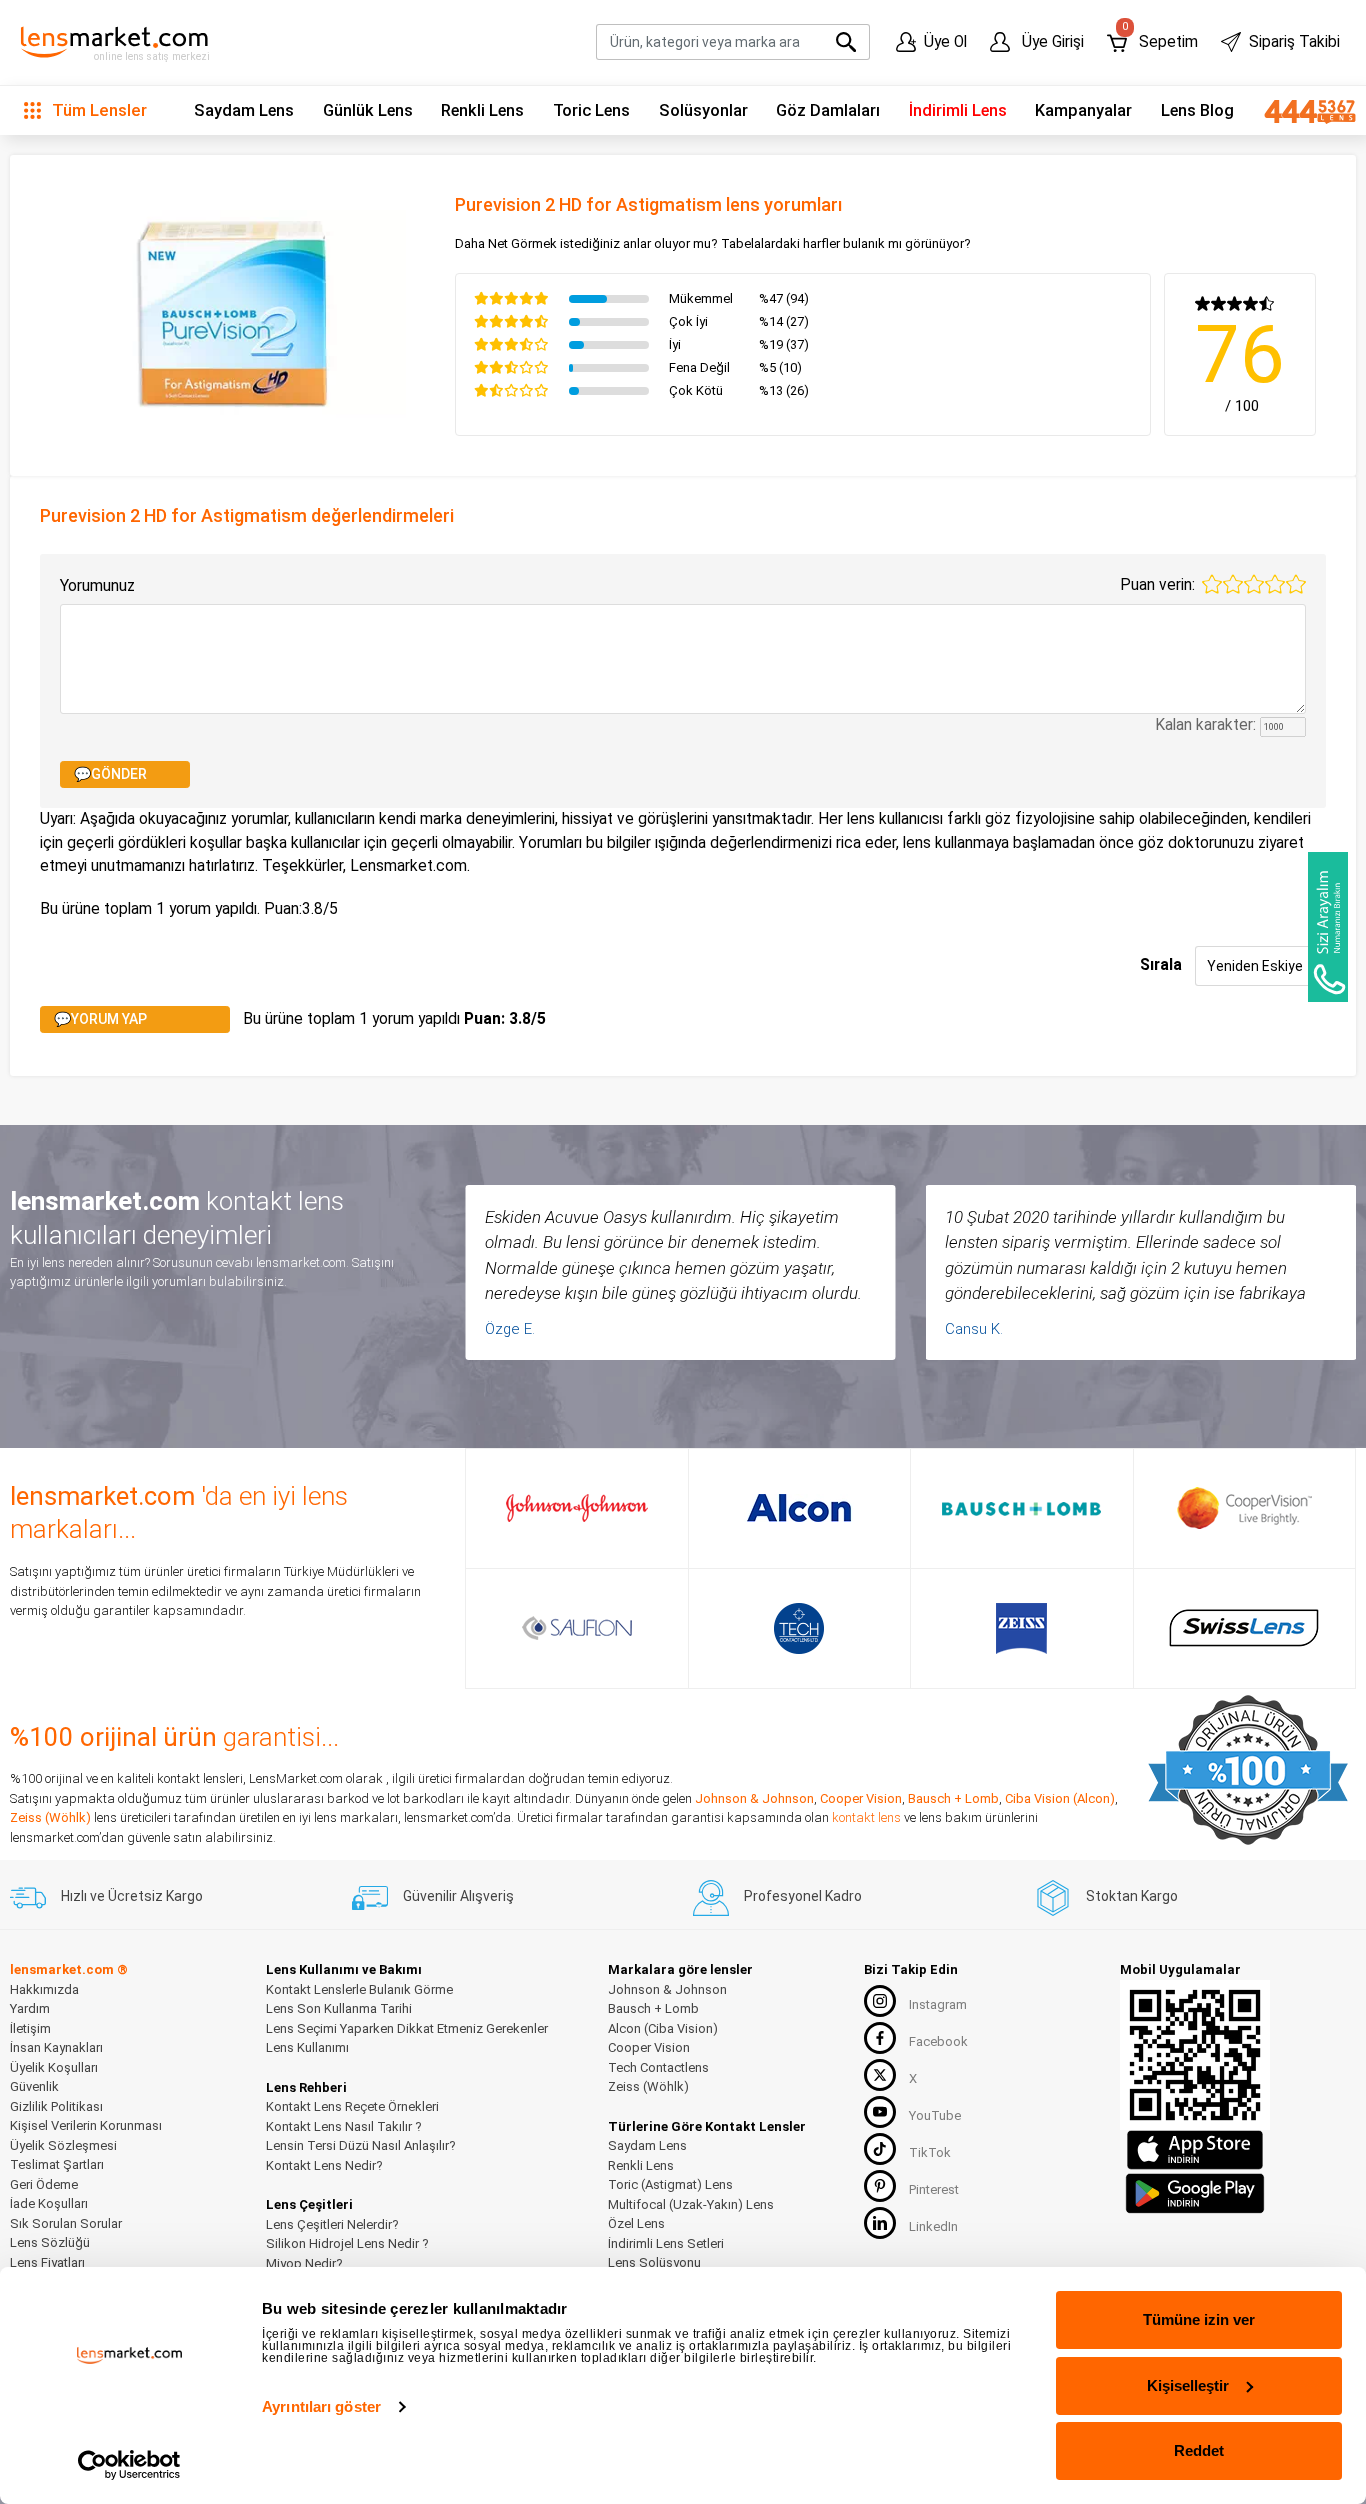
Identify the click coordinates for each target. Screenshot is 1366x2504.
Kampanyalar (1083, 110)
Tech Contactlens (658, 2067)
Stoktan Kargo (1132, 1896)
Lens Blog (1197, 110)
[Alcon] (799, 1508)
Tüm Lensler (97, 110)
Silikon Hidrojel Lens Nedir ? (347, 2243)
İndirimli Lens (958, 110)
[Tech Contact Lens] (799, 1628)
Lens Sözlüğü (50, 2242)
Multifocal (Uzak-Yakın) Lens (691, 2204)
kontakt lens (866, 1817)
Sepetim (1159, 37)
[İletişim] (1302, 111)
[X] (880, 2075)
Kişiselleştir (1188, 2385)
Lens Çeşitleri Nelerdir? (332, 2224)
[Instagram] (880, 2001)
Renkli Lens (482, 110)
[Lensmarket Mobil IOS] (1195, 2148)
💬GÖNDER (110, 774)
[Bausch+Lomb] (1021, 1508)
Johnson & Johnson (754, 1798)
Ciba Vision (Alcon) (1060, 1798)
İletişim (30, 2028)
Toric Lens (591, 110)
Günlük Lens (368, 110)
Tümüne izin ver (1199, 2319)
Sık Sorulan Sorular (66, 2223)
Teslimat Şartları (57, 2164)
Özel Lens (636, 2223)
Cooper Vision (861, 1798)
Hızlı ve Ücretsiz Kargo (132, 1896)
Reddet (1199, 2450)
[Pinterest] (880, 2186)
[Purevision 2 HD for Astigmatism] (233, 312)
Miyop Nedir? (304, 2263)
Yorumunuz (97, 585)
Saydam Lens (244, 110)
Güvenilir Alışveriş (458, 1896)
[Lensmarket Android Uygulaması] (1195, 2190)
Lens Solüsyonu (654, 2262)
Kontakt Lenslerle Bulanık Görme (359, 1989)
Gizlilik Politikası (56, 2106)
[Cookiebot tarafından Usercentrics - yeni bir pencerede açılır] (129, 2465)
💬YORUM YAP (100, 1019)
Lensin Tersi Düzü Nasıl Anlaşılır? (361, 2145)
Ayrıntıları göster (321, 2406)
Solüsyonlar (703, 110)
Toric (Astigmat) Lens (670, 2184)
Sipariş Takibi (1294, 42)
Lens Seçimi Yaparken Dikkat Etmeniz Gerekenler (407, 2028)
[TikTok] (880, 2149)
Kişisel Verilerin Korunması (86, 2125)
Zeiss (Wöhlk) (50, 1817)
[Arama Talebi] (1328, 927)
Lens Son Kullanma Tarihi (339, 2008)
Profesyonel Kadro (803, 1896)
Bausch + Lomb (953, 1798)
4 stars (1275, 584)
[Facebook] (880, 2038)
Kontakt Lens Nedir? (324, 2165)
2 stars (1233, 584)
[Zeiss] (1021, 1628)
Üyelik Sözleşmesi (63, 2145)
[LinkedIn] (880, 2223)
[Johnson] (577, 1508)
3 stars (1254, 584)
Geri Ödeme (44, 2184)
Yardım (30, 2008)
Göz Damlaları (828, 110)
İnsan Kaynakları (56, 2047)
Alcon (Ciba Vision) (663, 2028)
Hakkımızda (44, 1989)
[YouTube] (880, 2112)
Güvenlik (34, 2086)
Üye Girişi (1051, 42)
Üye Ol (945, 42)
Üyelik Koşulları (54, 2067)
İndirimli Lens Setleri (666, 2243)
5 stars (1296, 584)
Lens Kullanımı (307, 2047)
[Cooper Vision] (1244, 1508)
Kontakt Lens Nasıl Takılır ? (344, 2126)
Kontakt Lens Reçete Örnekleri (352, 2106)
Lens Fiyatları (47, 2262)
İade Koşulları (49, 2203)
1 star (1212, 584)
